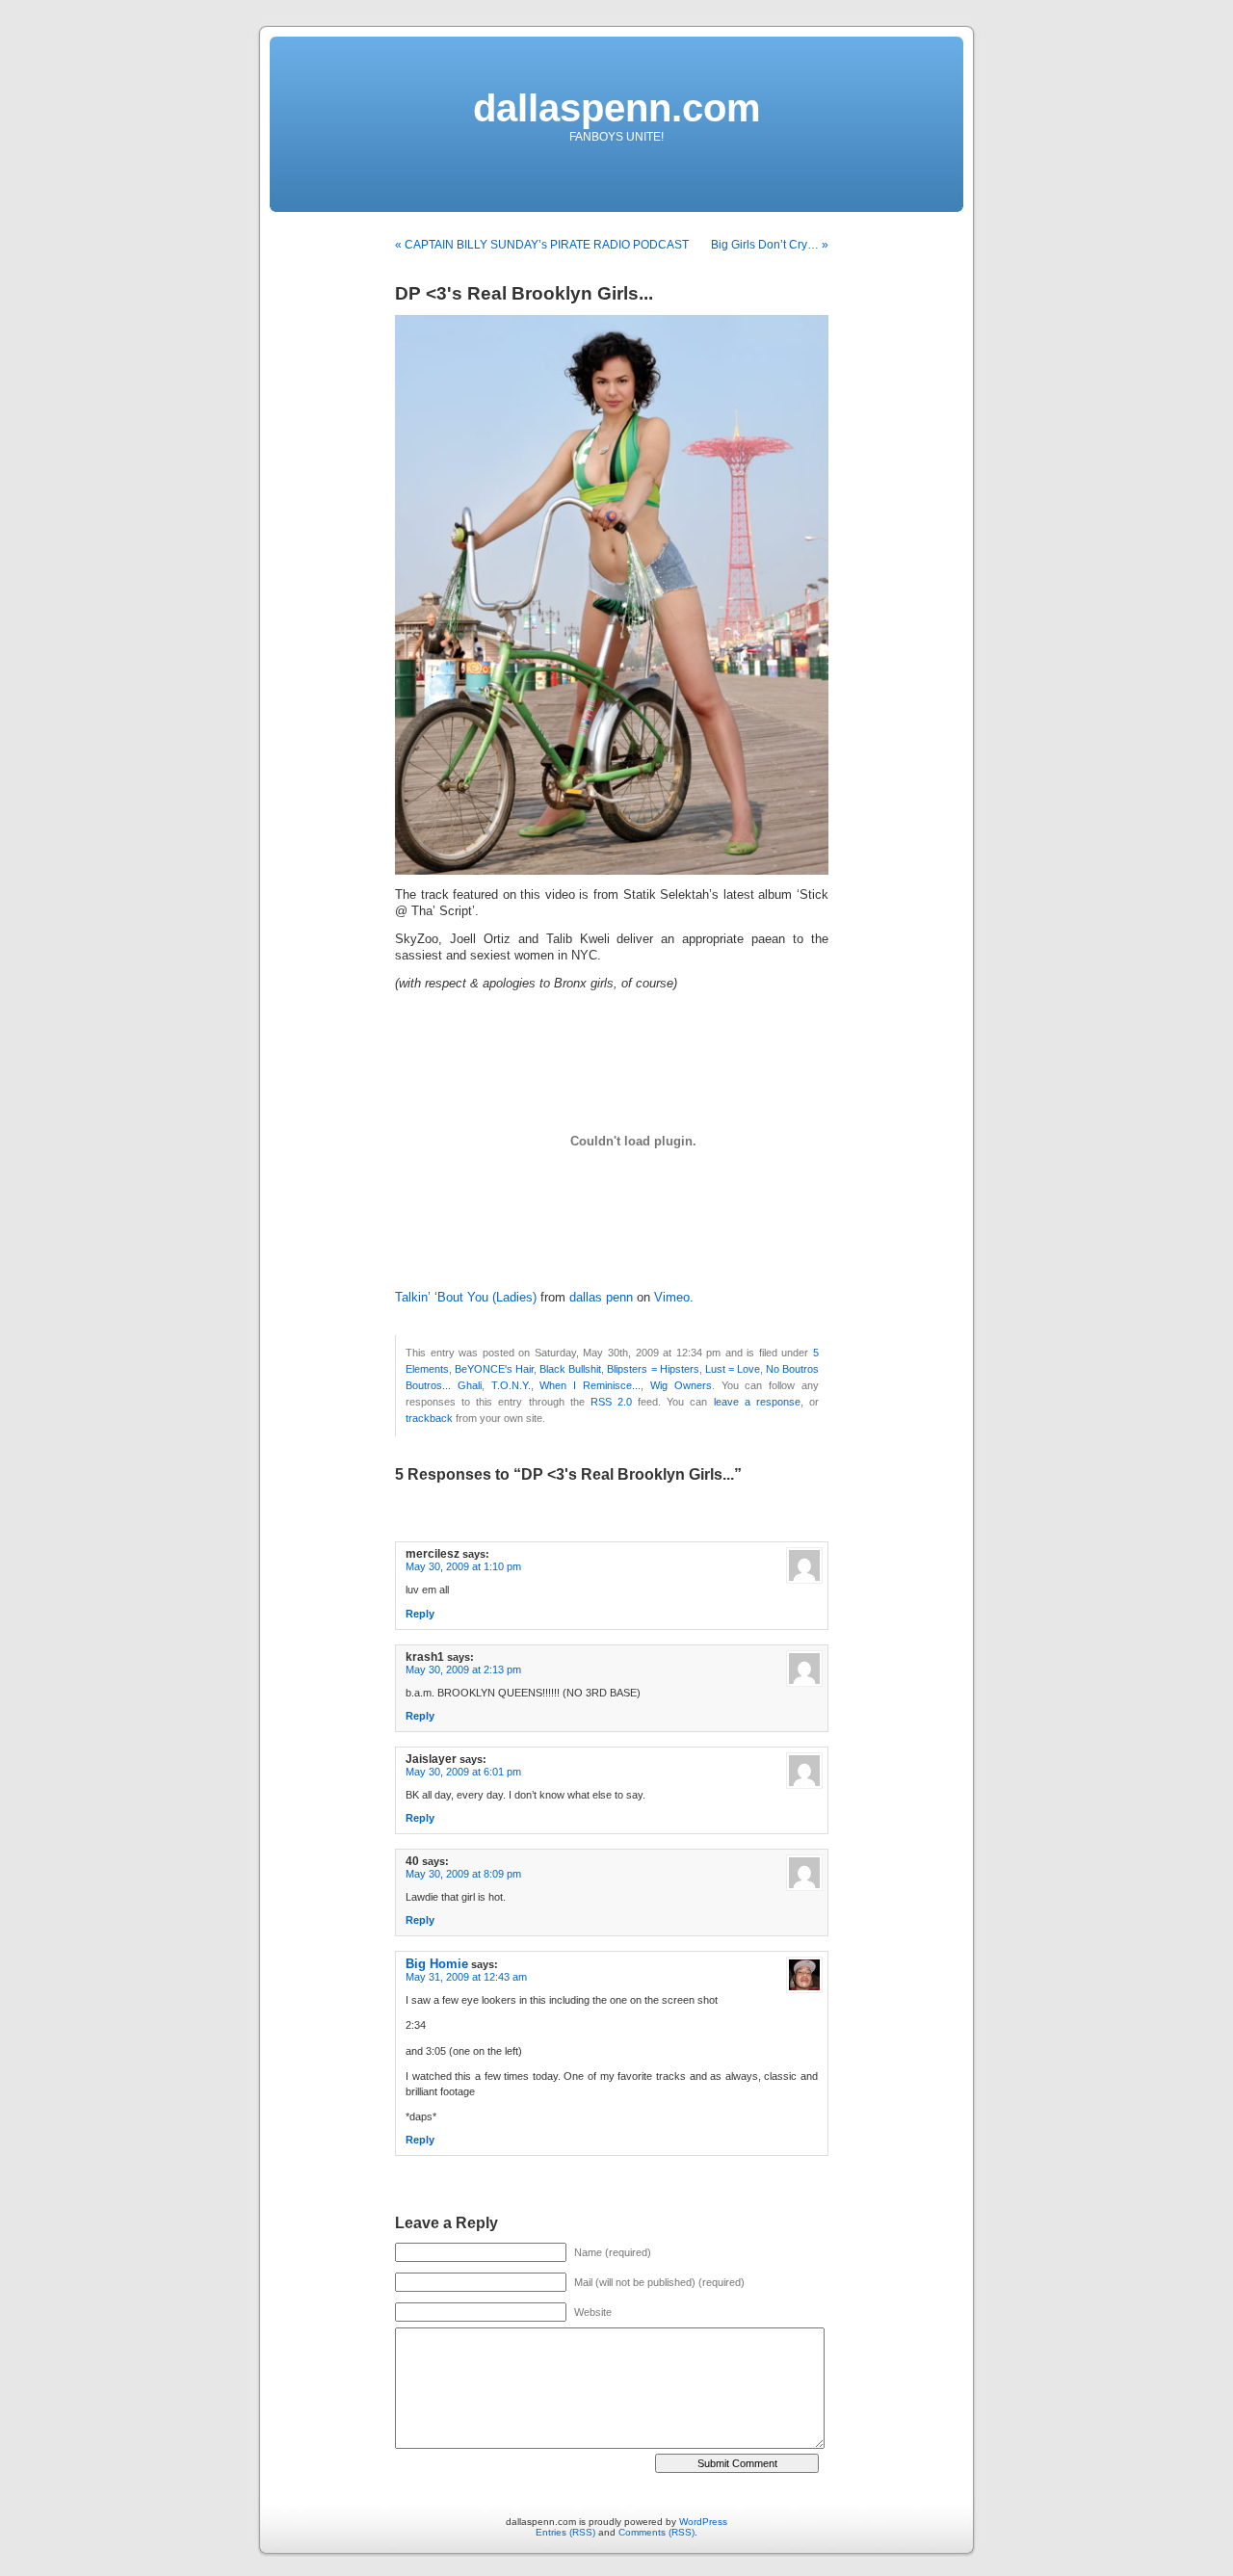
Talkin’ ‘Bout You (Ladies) (466, 1298)
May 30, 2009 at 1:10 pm (463, 1566)
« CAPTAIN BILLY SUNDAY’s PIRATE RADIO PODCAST (542, 245)
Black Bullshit (570, 1369)
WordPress (703, 2522)
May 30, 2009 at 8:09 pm (463, 1874)
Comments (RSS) (656, 2532)
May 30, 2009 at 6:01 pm (463, 1772)
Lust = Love (733, 1369)
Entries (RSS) (565, 2532)
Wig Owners (681, 1385)
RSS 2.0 (611, 1402)
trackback (429, 1418)
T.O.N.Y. (511, 1385)
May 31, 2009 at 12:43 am (466, 1977)
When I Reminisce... (590, 1385)
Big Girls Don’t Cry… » (770, 245)
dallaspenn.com (617, 108)
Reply (420, 1614)
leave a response (757, 1402)
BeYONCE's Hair (494, 1369)
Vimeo (672, 1298)
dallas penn (601, 1298)
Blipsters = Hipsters (653, 1369)
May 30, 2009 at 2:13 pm (463, 1669)
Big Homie (437, 1964)
